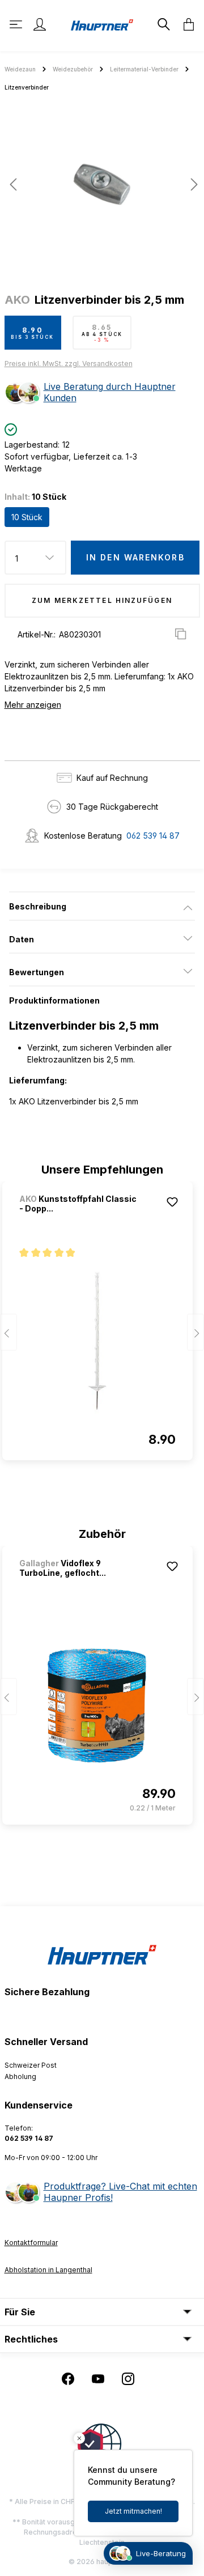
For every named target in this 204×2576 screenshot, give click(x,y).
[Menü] (17, 24)
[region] (102, 189)
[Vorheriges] (13, 184)
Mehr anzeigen (33, 705)
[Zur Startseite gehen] (102, 24)
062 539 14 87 (153, 836)
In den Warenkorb (135, 557)
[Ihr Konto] (40, 24)
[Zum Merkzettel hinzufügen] (172, 1202)
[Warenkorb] (185, 24)
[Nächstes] (191, 184)
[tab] (102, 906)
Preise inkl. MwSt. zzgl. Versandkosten (69, 364)
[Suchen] (163, 24)
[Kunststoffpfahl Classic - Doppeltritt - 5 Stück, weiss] (97, 1341)
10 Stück (27, 517)
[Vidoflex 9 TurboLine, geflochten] (97, 1706)
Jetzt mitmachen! (133, 2511)
